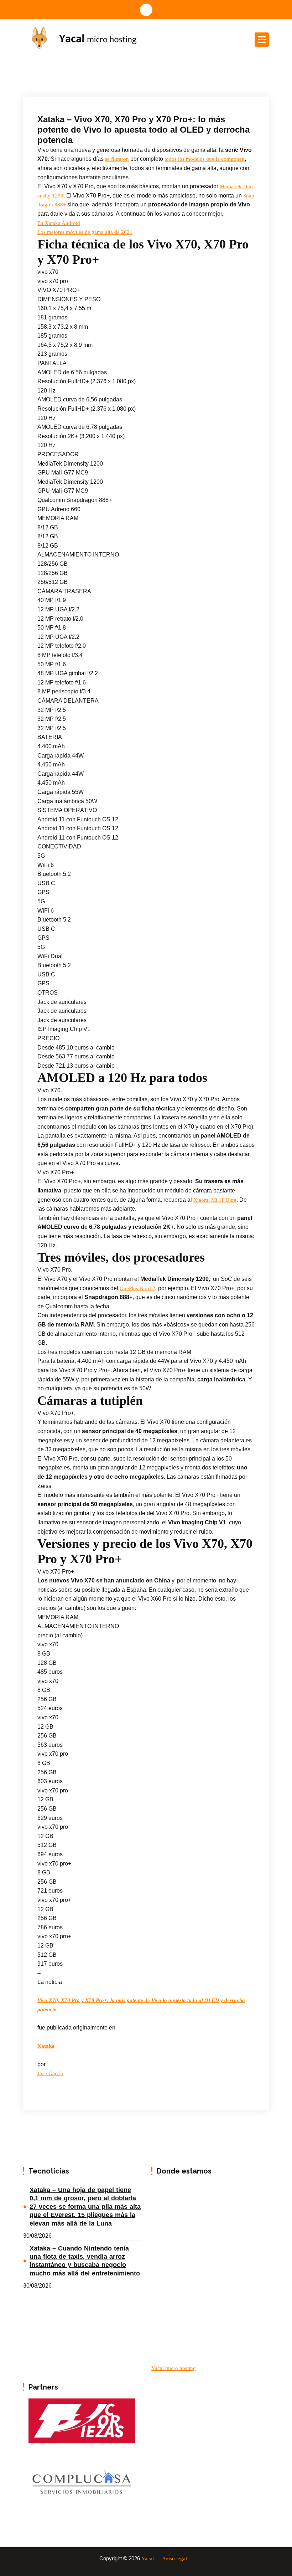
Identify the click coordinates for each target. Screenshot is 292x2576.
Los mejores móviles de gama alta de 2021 (85, 232)
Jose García (50, 2073)
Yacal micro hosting (174, 2368)
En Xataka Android (59, 223)
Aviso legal (175, 2559)
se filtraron (117, 159)
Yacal (148, 2559)
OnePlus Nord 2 (137, 1288)
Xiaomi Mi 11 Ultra (215, 1200)
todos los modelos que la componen (205, 159)
